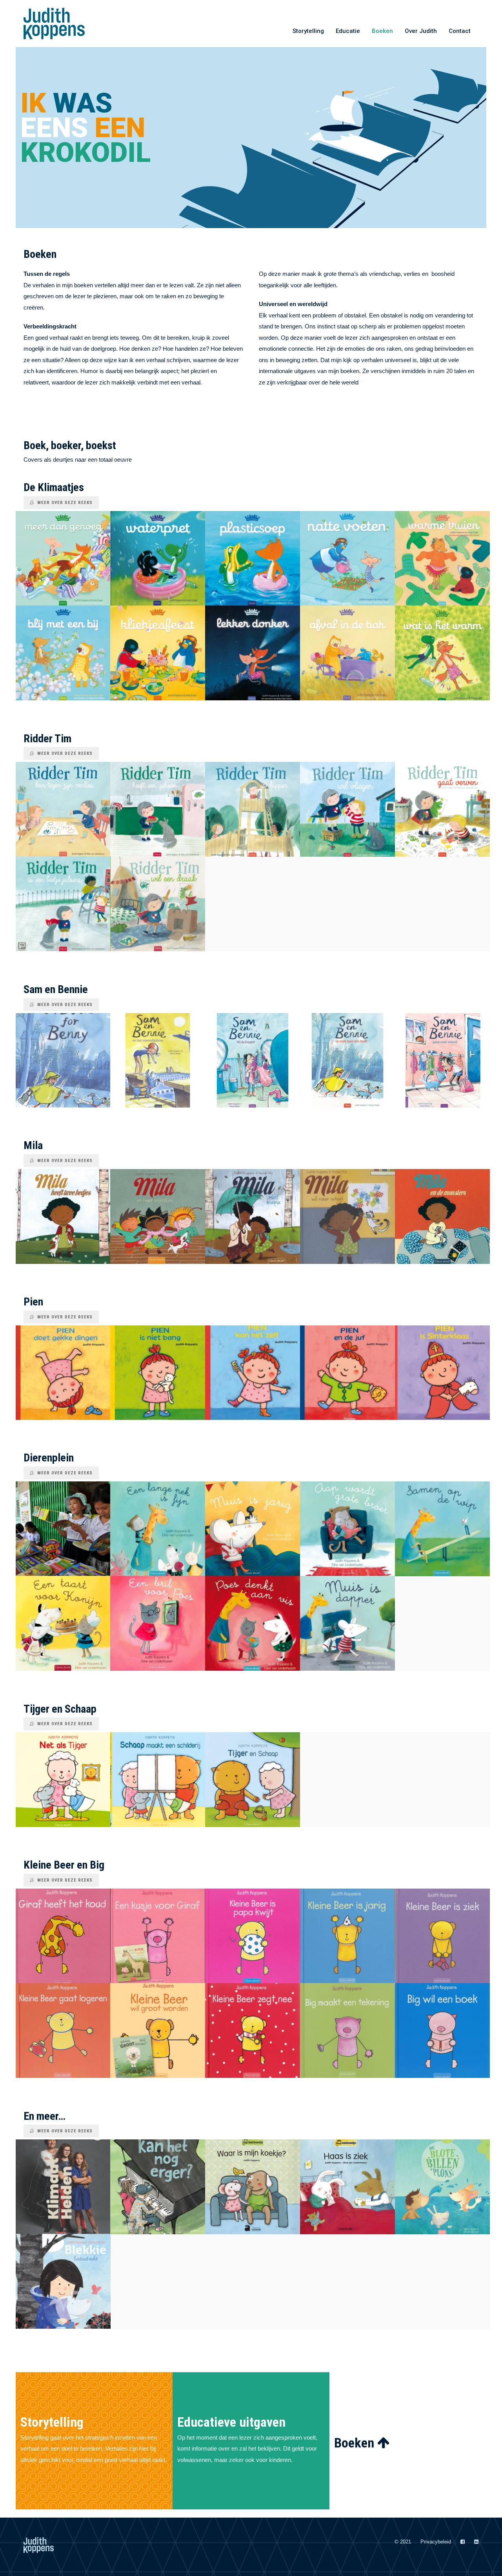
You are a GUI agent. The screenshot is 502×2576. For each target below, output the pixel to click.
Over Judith (421, 31)
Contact (460, 31)
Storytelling (308, 31)
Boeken (382, 31)
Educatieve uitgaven (231, 2422)
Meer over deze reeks (65, 503)
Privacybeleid (436, 2542)
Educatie (348, 31)
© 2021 (403, 2542)
